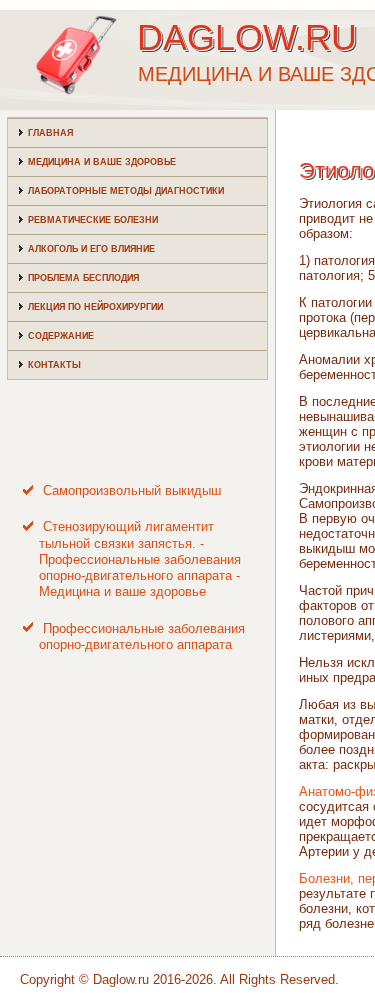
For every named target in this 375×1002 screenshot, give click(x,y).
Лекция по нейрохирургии (95, 307)
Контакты (54, 365)
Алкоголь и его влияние (91, 249)
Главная (50, 133)
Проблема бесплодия (83, 278)
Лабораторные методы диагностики (126, 191)
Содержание (61, 336)
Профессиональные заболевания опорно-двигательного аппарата (142, 636)
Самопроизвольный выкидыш (132, 490)
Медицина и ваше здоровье (102, 162)
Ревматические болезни (93, 220)
